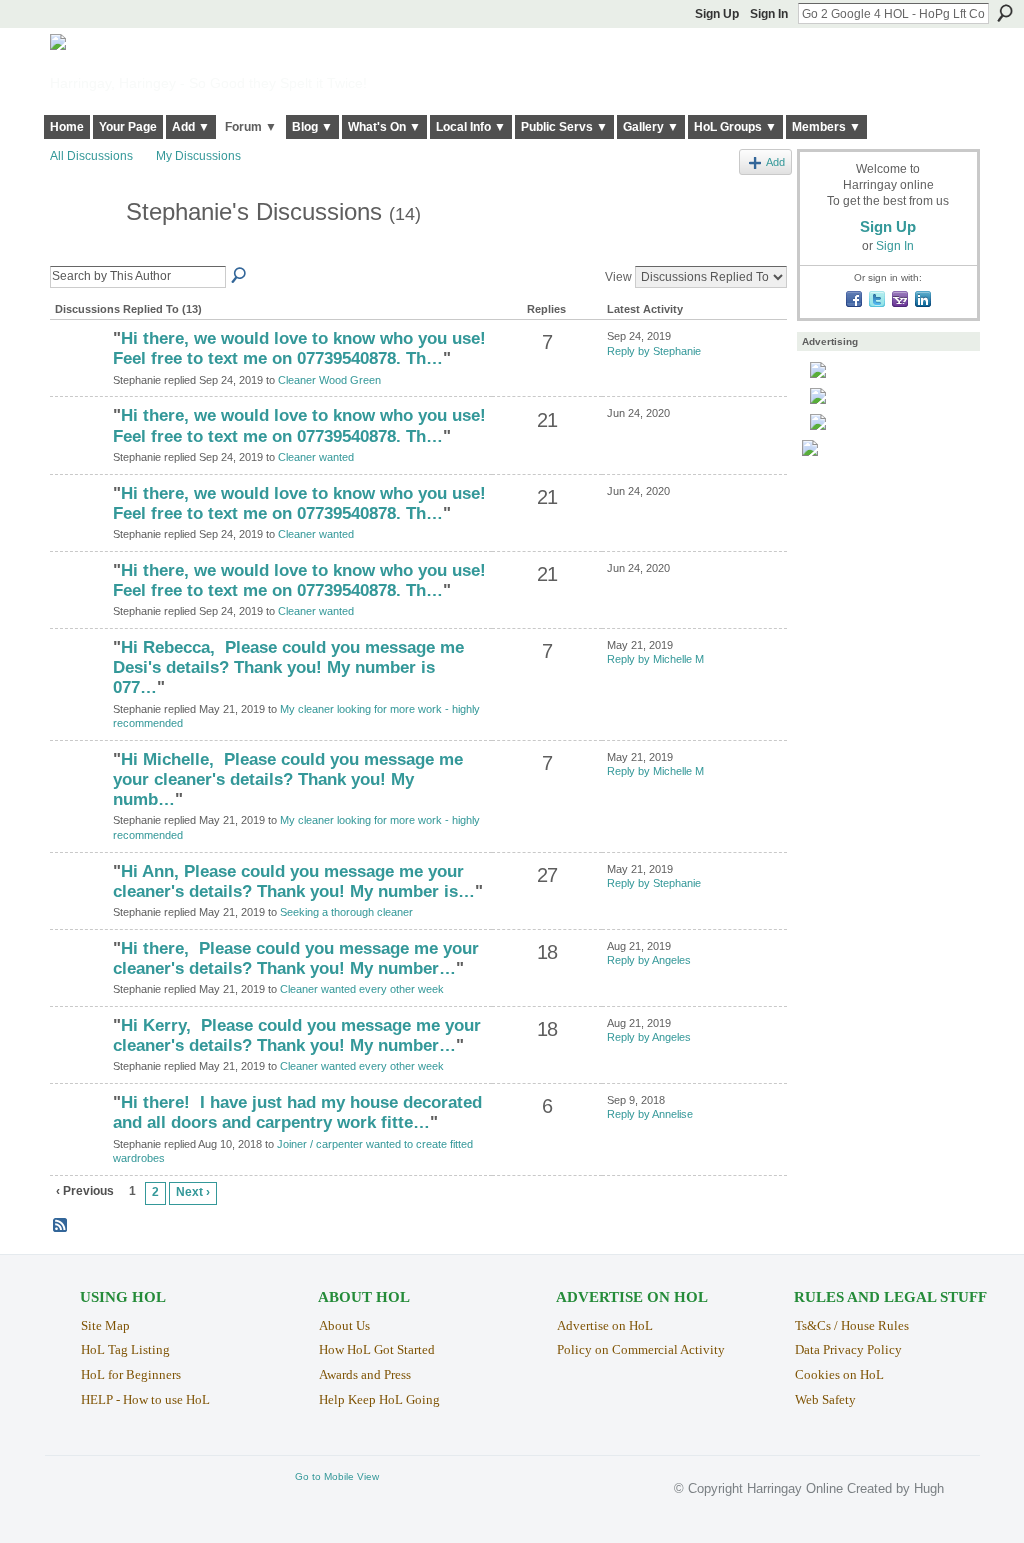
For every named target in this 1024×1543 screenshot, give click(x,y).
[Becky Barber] (79, 1137)
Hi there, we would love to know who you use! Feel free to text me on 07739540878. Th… (299, 348)
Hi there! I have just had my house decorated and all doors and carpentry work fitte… (297, 1112)
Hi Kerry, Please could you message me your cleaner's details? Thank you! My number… (297, 1035)
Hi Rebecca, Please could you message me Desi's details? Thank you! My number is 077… (288, 667)
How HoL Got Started (377, 1349)
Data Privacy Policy (848, 1349)
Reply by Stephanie (654, 351)
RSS (61, 1226)
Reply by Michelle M (655, 659)
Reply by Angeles (649, 960)
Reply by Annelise (650, 1114)
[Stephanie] (82, 249)
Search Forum (240, 276)
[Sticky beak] (79, 983)
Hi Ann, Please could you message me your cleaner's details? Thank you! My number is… (294, 881)
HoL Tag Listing (125, 1349)
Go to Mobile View (337, 1476)
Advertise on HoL (605, 1325)
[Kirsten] (79, 906)
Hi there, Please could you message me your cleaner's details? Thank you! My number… (296, 958)
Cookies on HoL (839, 1374)
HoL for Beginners (131, 1374)
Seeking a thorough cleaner (346, 912)
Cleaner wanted (316, 457)
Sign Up (717, 14)
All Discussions (91, 156)
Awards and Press (365, 1374)
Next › (193, 1192)
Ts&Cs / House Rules (852, 1325)
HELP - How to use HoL (145, 1399)
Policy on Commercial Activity (641, 1349)
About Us (344, 1325)
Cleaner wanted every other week (362, 989)
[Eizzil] (79, 450)
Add (775, 162)
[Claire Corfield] (79, 373)
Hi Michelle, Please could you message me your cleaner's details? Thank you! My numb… (288, 779)
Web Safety (825, 1399)
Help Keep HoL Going (379, 1399)
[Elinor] (79, 682)
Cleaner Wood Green (329, 380)
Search (1005, 13)
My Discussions (198, 156)
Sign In (769, 14)
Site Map (105, 1325)
